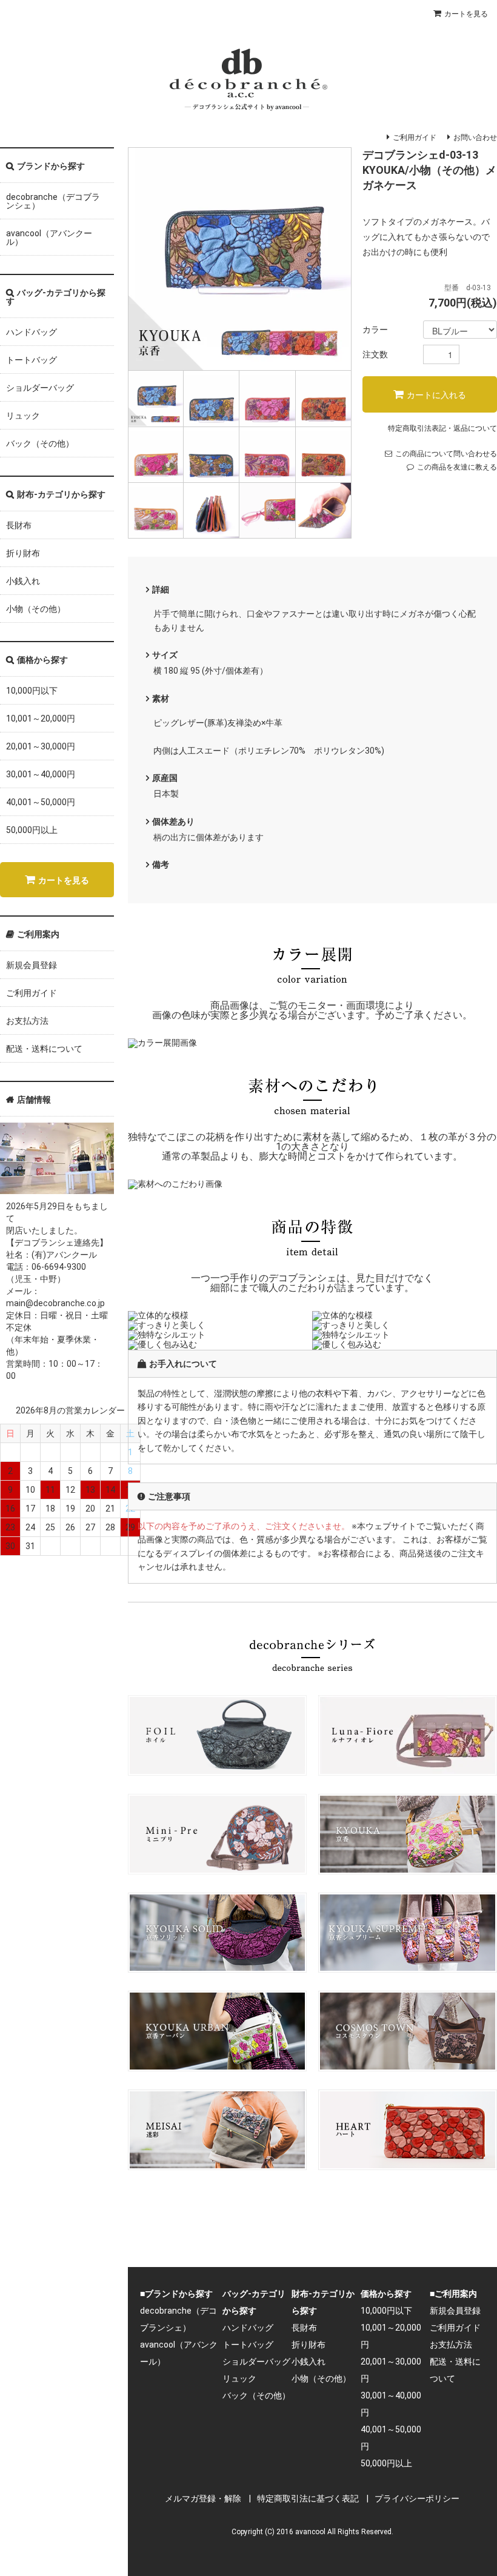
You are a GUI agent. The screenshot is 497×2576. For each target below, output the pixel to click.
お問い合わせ (475, 138)
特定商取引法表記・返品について (442, 428)
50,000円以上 (32, 830)
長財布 (19, 525)
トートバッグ (32, 360)
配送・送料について (44, 1049)
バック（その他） (40, 443)
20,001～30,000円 (41, 746)
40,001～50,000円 (41, 802)
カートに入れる (436, 394)
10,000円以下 (32, 691)
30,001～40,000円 (41, 774)
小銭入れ (23, 581)
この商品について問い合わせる (446, 454)
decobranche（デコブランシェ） (53, 201)
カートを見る (466, 14)
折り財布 (23, 553)
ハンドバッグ (32, 332)
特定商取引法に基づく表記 (308, 2498)
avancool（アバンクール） (49, 237)
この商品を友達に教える (457, 467)
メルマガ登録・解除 (203, 2498)
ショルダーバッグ (40, 388)
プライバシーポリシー (417, 2498)
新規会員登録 (32, 965)
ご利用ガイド (415, 138)
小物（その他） (36, 609)
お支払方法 (27, 1021)
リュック (23, 416)
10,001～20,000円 (41, 719)
